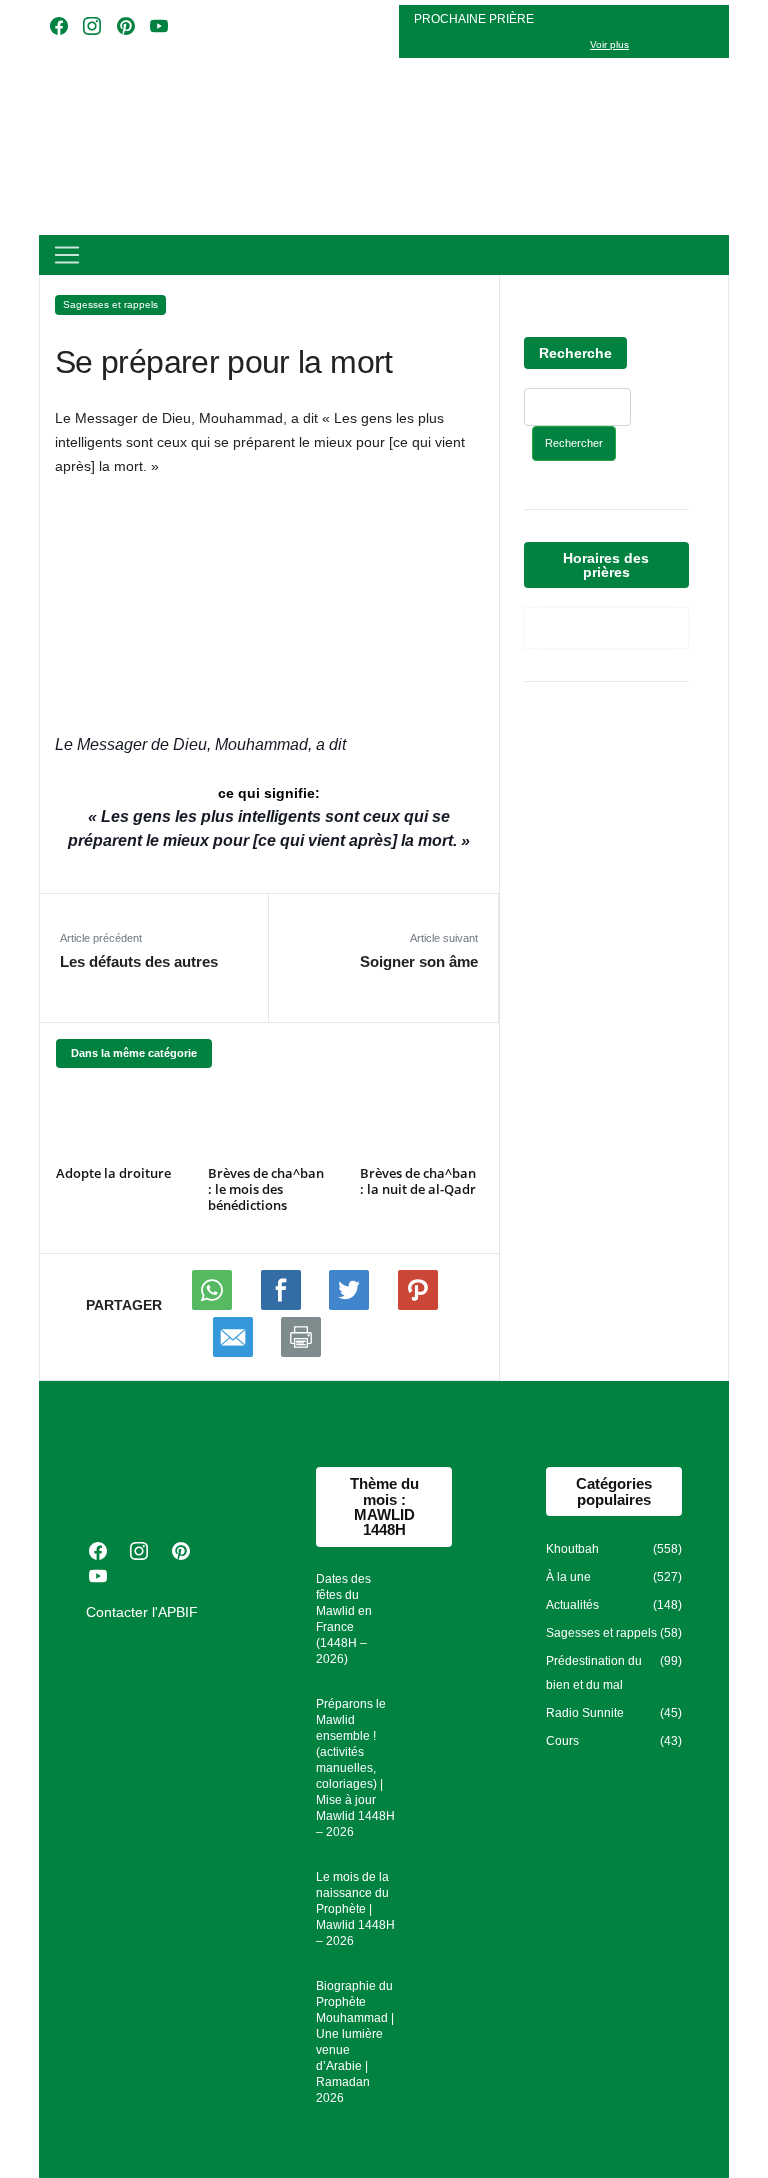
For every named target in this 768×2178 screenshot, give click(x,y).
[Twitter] (351, 1305)
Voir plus (609, 44)
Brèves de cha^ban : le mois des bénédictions (266, 1189)
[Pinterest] (418, 1305)
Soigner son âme (419, 961)
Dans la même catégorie (134, 1053)
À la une (568, 1577)
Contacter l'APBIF (142, 1612)
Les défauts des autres (139, 961)
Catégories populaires (614, 1491)
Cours (562, 1741)
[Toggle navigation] (67, 255)
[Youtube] (283, 1305)
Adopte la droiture (113, 1173)
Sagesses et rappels (110, 304)
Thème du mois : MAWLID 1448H (384, 1506)
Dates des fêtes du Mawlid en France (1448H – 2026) (344, 1619)
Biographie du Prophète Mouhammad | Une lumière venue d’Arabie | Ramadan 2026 (355, 2042)
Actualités (572, 1605)
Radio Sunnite (585, 1713)
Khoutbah (572, 1549)
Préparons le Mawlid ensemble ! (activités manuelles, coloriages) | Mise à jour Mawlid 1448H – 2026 (355, 1768)
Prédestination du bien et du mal (594, 1673)
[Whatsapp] (214, 1305)
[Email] (235, 1352)
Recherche (575, 353)
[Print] (301, 1352)
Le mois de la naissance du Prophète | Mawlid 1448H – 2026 (355, 1909)
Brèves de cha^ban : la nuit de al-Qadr (418, 1181)
